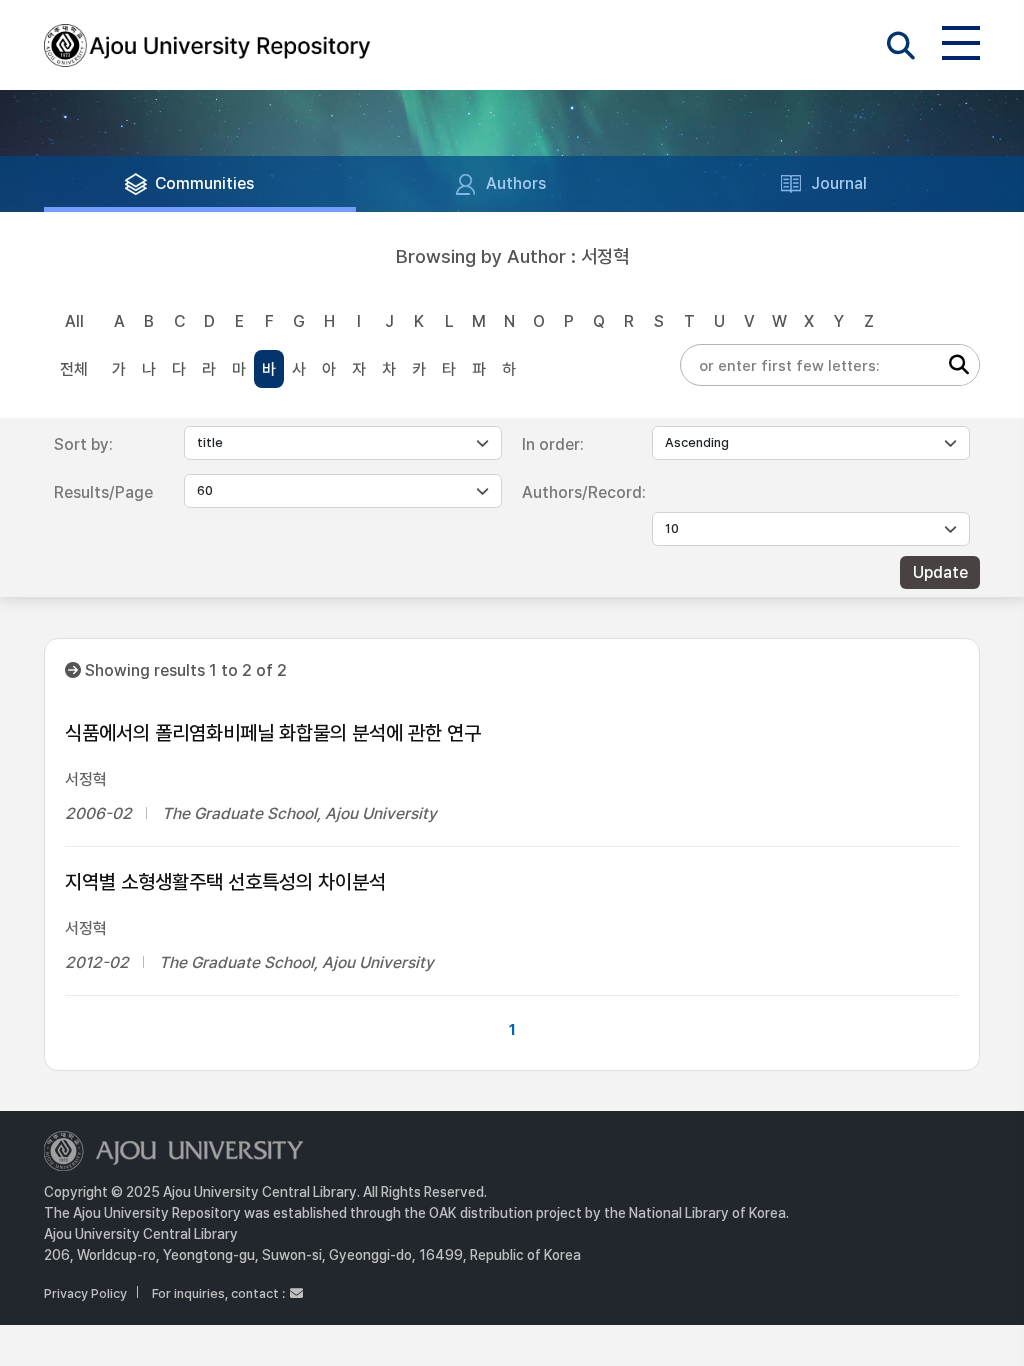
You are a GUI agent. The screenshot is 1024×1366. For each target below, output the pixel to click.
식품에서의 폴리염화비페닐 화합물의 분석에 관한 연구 (273, 733)
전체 (74, 369)
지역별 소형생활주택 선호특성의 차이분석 (225, 882)
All (74, 321)
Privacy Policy (85, 1293)
